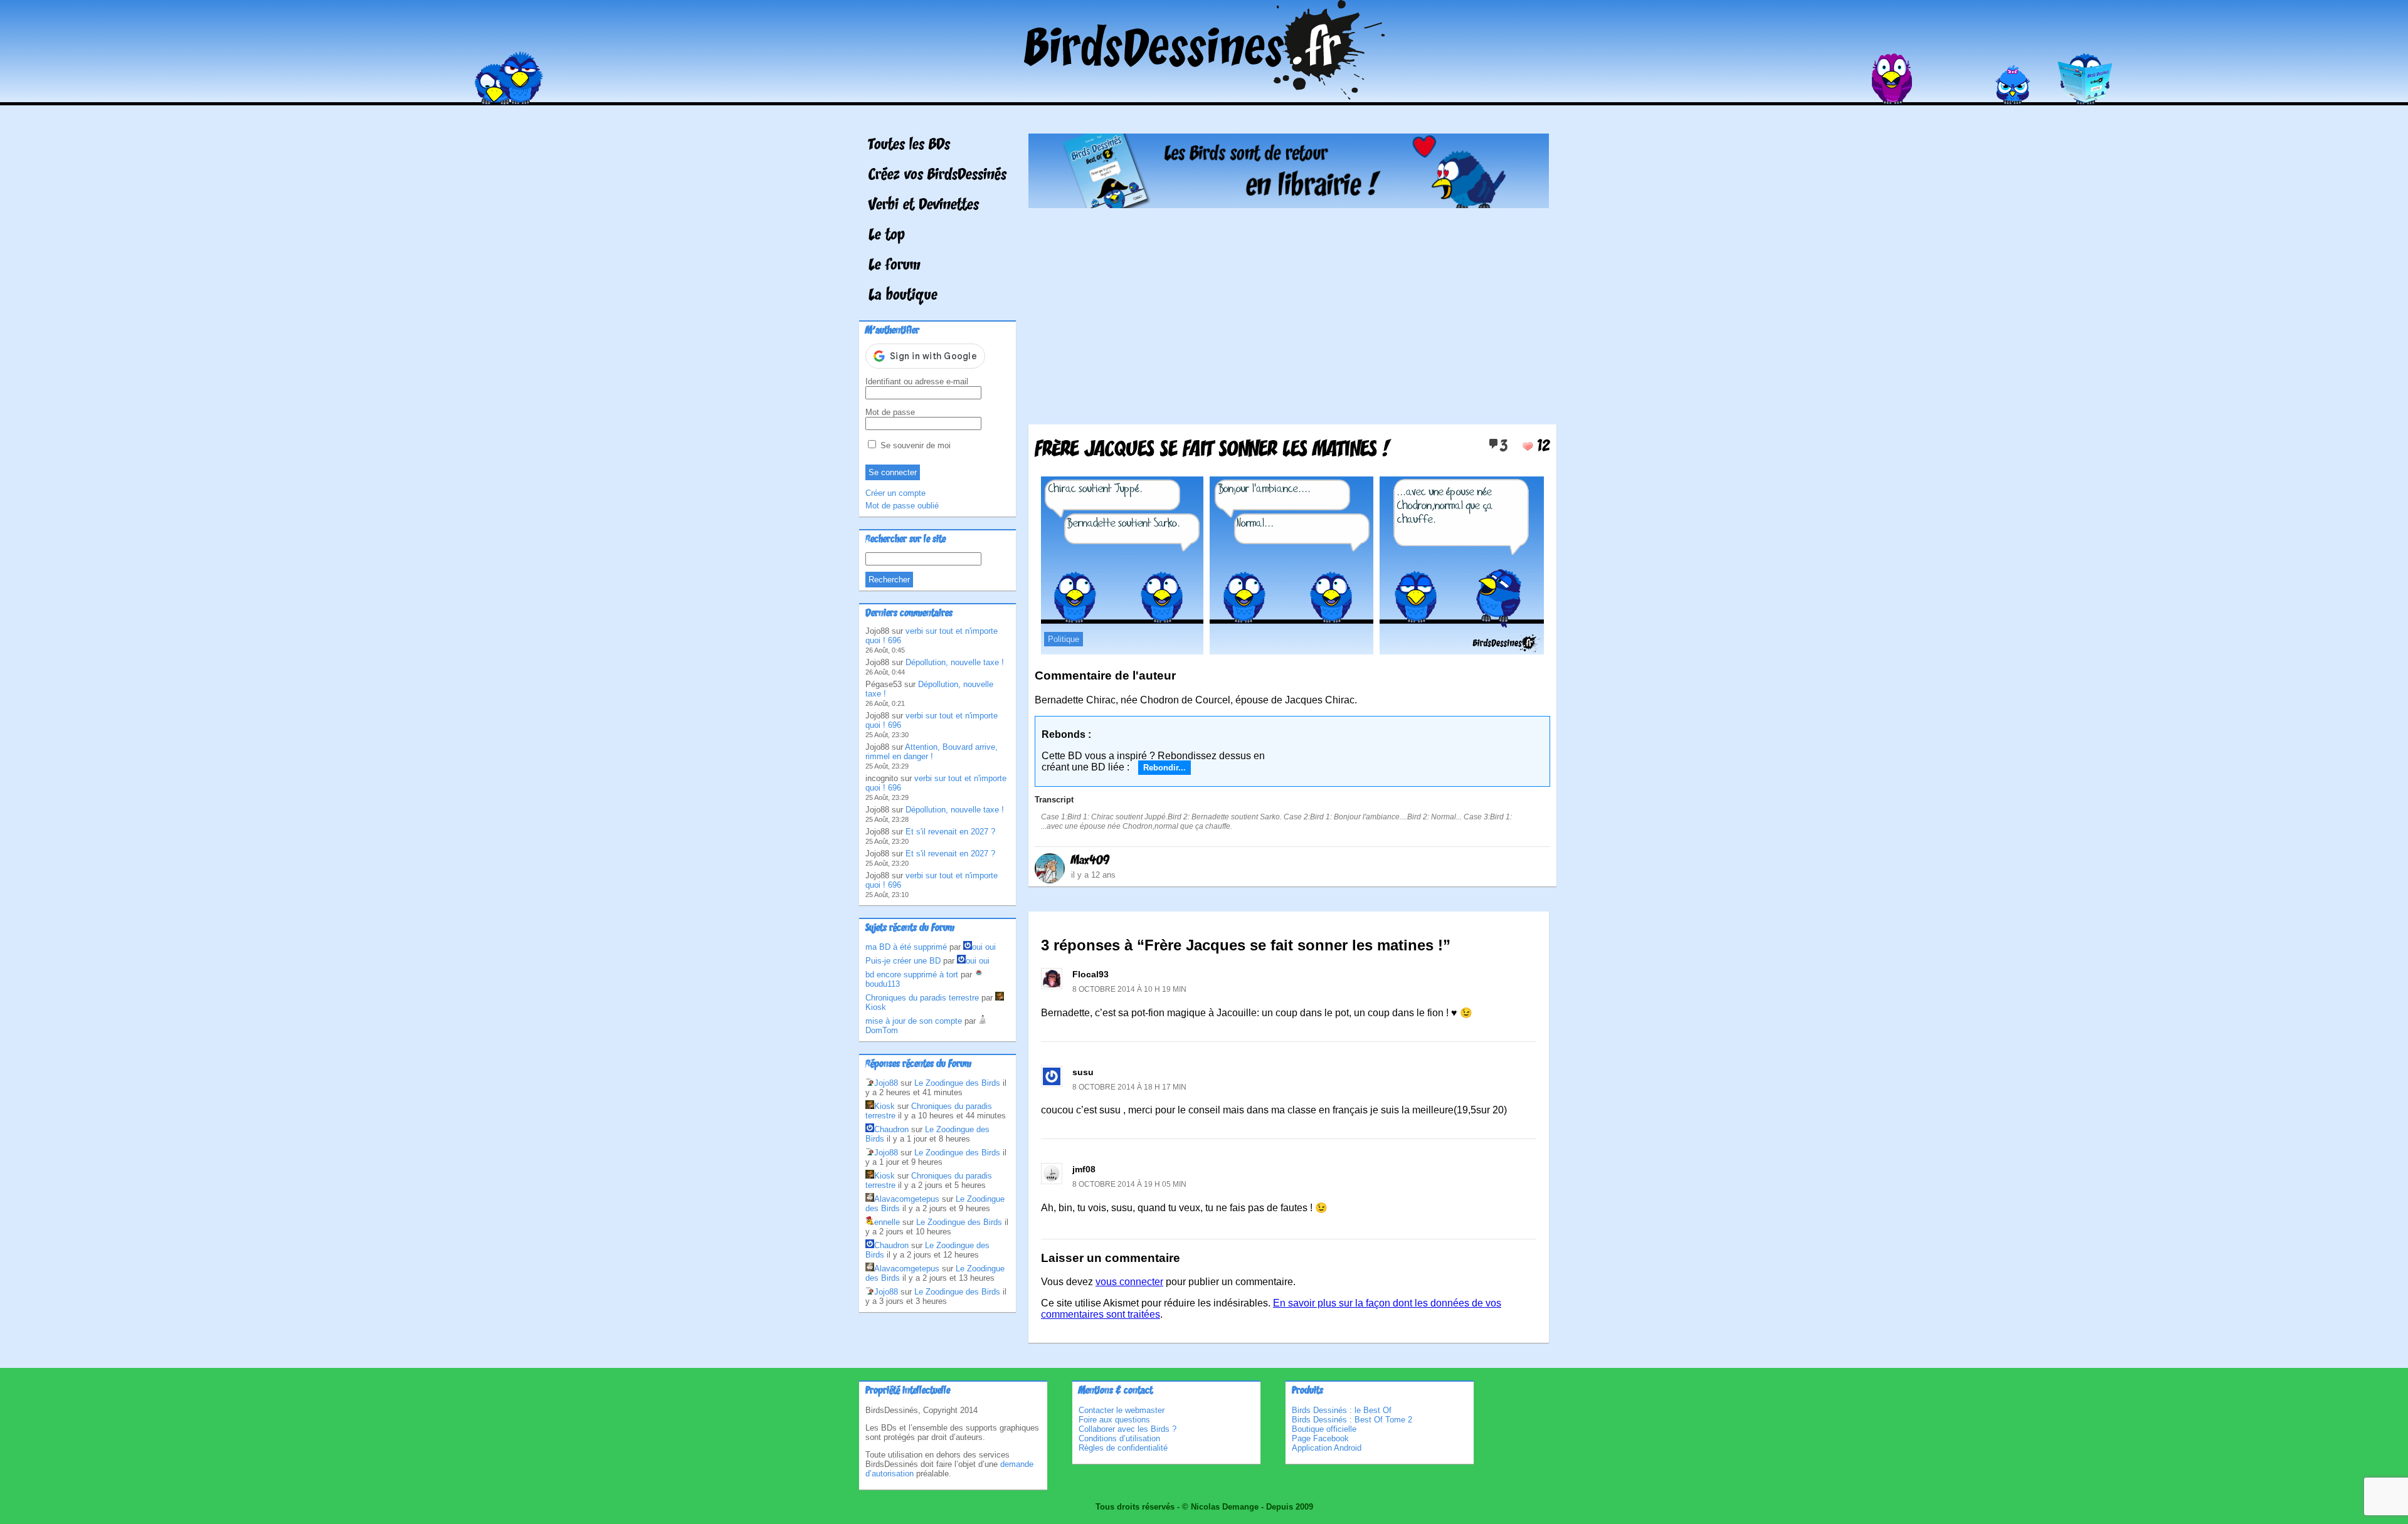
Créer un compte (895, 493)
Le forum (895, 266)
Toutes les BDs (909, 145)
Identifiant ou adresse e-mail (917, 381)
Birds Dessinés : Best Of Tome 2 (1352, 1420)
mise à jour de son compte (914, 1021)
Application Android (1327, 1448)
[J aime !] (1528, 446)
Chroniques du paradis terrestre (922, 998)
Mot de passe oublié (902, 506)
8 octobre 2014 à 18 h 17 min (1129, 1087)
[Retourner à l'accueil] (1204, 96)
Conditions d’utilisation (1119, 1438)
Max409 (1090, 861)
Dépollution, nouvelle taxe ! (955, 662)
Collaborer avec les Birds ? (1127, 1429)
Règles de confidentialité (1123, 1448)
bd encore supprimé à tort (912, 975)
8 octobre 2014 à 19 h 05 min (1129, 1184)
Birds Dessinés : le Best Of (1342, 1410)
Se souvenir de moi (914, 445)
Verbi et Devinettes (924, 206)
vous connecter (1129, 1282)
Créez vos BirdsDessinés (937, 176)
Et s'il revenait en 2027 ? (950, 832)
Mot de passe (890, 412)
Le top (887, 236)
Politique (1064, 639)
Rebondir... (1164, 768)
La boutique (903, 296)
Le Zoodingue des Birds (957, 1083)
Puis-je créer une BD (903, 961)
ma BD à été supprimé (906, 947)
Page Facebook (1320, 1438)
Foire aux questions (1114, 1420)
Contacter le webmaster (1122, 1410)
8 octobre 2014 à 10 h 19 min (1129, 989)
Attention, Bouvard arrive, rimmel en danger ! (932, 752)
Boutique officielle (1324, 1429)
